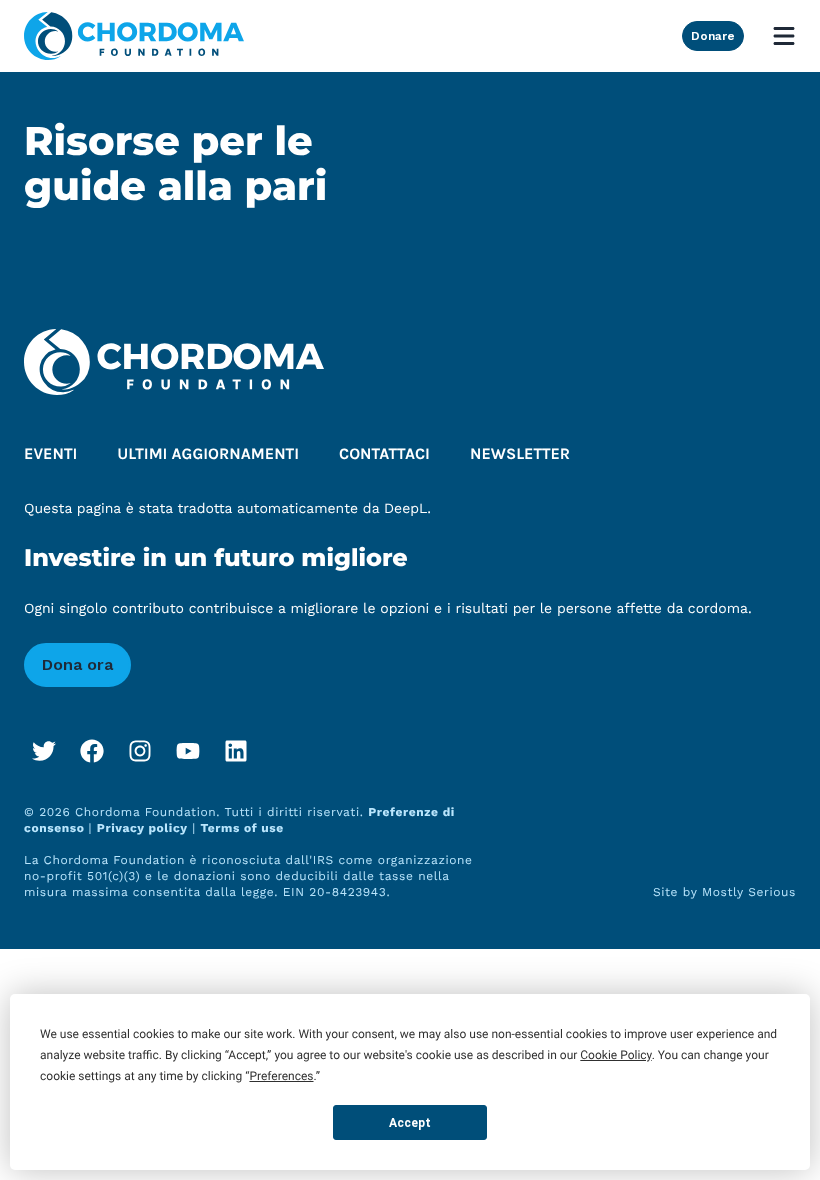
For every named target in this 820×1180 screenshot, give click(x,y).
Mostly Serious (749, 892)
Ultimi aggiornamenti (208, 454)
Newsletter (520, 454)
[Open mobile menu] (784, 36)
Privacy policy (142, 828)
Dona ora (77, 664)
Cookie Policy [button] (615, 1055)
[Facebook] (92, 751)
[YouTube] (188, 751)
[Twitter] (44, 751)
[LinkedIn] (236, 751)
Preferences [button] (281, 1076)
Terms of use (241, 828)
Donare (713, 36)
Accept (410, 1123)
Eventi (50, 454)
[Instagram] (140, 751)
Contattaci (384, 454)
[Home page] (134, 36)
